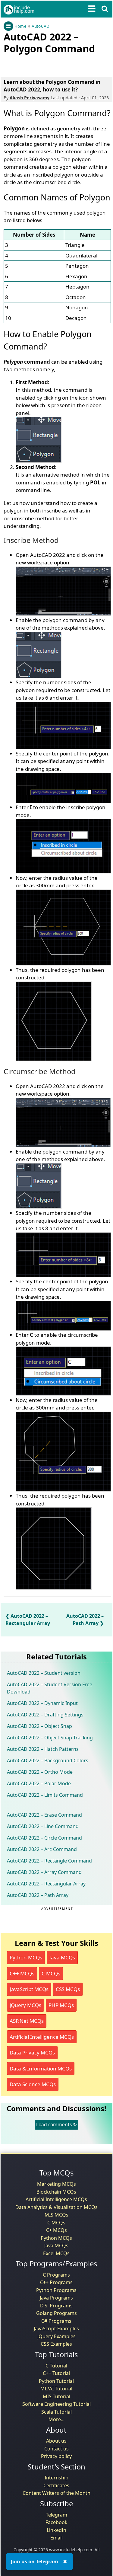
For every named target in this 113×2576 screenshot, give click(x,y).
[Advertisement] (52, 64)
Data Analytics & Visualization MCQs (56, 2207)
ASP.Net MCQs (27, 2021)
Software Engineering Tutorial (56, 2404)
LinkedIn (56, 2530)
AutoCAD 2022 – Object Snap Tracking (50, 1738)
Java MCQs (62, 1957)
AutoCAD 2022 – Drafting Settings (45, 1715)
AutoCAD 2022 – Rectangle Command (49, 1861)
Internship (56, 2478)
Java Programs (56, 2298)
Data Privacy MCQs (32, 2053)
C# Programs (56, 2321)
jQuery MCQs (25, 2005)
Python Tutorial (56, 2381)
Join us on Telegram (35, 2562)
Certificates (56, 2485)
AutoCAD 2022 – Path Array (38, 1895)
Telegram (56, 2515)
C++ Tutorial (56, 2373)
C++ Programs (56, 2282)
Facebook (56, 2522)
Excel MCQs (56, 2253)
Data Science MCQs (33, 2084)
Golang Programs (56, 2313)
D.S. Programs (56, 2306)
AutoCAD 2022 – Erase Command (44, 1815)
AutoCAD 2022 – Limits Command (45, 1795)
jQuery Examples (56, 2336)
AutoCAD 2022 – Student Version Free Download (50, 1688)
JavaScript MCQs (29, 1989)
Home (20, 26)
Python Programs (56, 2290)
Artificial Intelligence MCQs (42, 2037)
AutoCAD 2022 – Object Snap (39, 1726)
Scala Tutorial (56, 2412)
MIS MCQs (56, 2215)
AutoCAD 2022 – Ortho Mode (40, 1772)
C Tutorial (56, 2366)
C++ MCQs (22, 1973)
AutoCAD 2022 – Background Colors (48, 1760)
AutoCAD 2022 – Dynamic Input (42, 1703)
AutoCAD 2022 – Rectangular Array (46, 1884)
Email (56, 2538)
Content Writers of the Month (56, 2493)
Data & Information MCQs (41, 2068)
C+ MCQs (56, 2230)
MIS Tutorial (56, 2396)
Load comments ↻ (56, 2124)
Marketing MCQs (56, 2184)
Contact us (56, 2449)
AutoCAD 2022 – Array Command (44, 1872)
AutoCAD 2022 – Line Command (43, 1826)
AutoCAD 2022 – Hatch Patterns (43, 1749)
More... (56, 2419)
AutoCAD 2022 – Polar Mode (39, 1783)
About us (56, 2441)
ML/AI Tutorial (56, 2389)
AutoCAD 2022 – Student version (44, 1673)
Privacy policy (56, 2456)
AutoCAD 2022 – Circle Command (44, 1838)
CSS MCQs (68, 1989)
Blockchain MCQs (56, 2192)
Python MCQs (26, 1957)
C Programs (56, 2275)
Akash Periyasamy (30, 98)
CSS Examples (56, 2344)
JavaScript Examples (56, 2329)
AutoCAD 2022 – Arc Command (42, 1849)
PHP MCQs (61, 2005)
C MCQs (51, 1973)
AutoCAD (41, 26)
